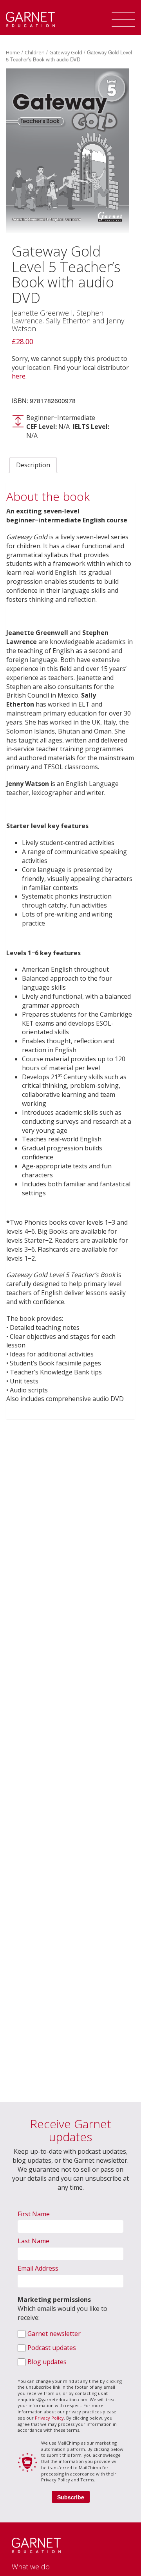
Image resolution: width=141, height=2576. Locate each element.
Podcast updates (52, 2348)
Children (35, 52)
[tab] (33, 465)
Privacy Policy (49, 2418)
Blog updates (47, 2362)
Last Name (33, 2241)
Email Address (38, 2268)
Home (13, 52)
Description (33, 465)
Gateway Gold (66, 52)
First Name (34, 2214)
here (19, 376)
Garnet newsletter (54, 2334)
